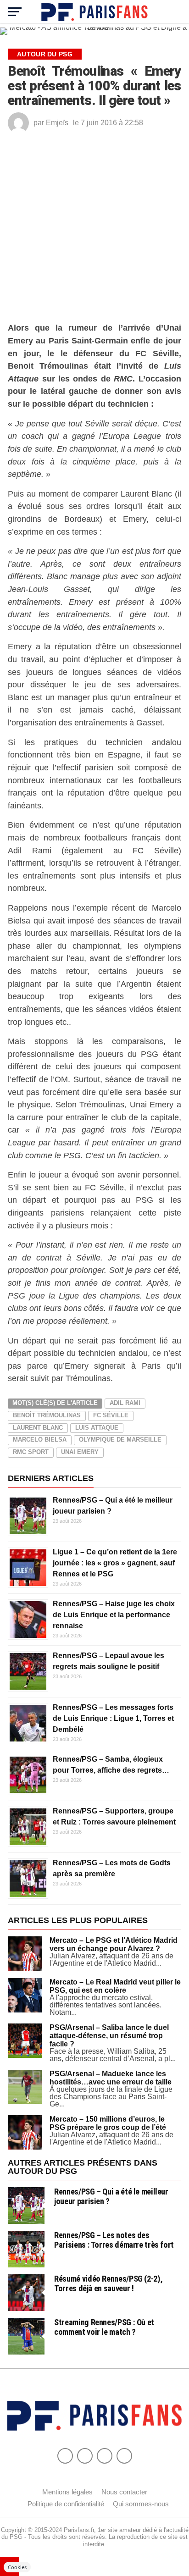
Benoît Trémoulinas (47, 2264)
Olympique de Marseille (120, 2288)
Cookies (17, 2567)
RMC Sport (31, 2300)
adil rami (125, 2251)
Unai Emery (80, 2300)
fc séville (111, 2264)
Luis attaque (97, 2276)
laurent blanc (38, 2276)
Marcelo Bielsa (40, 2288)
